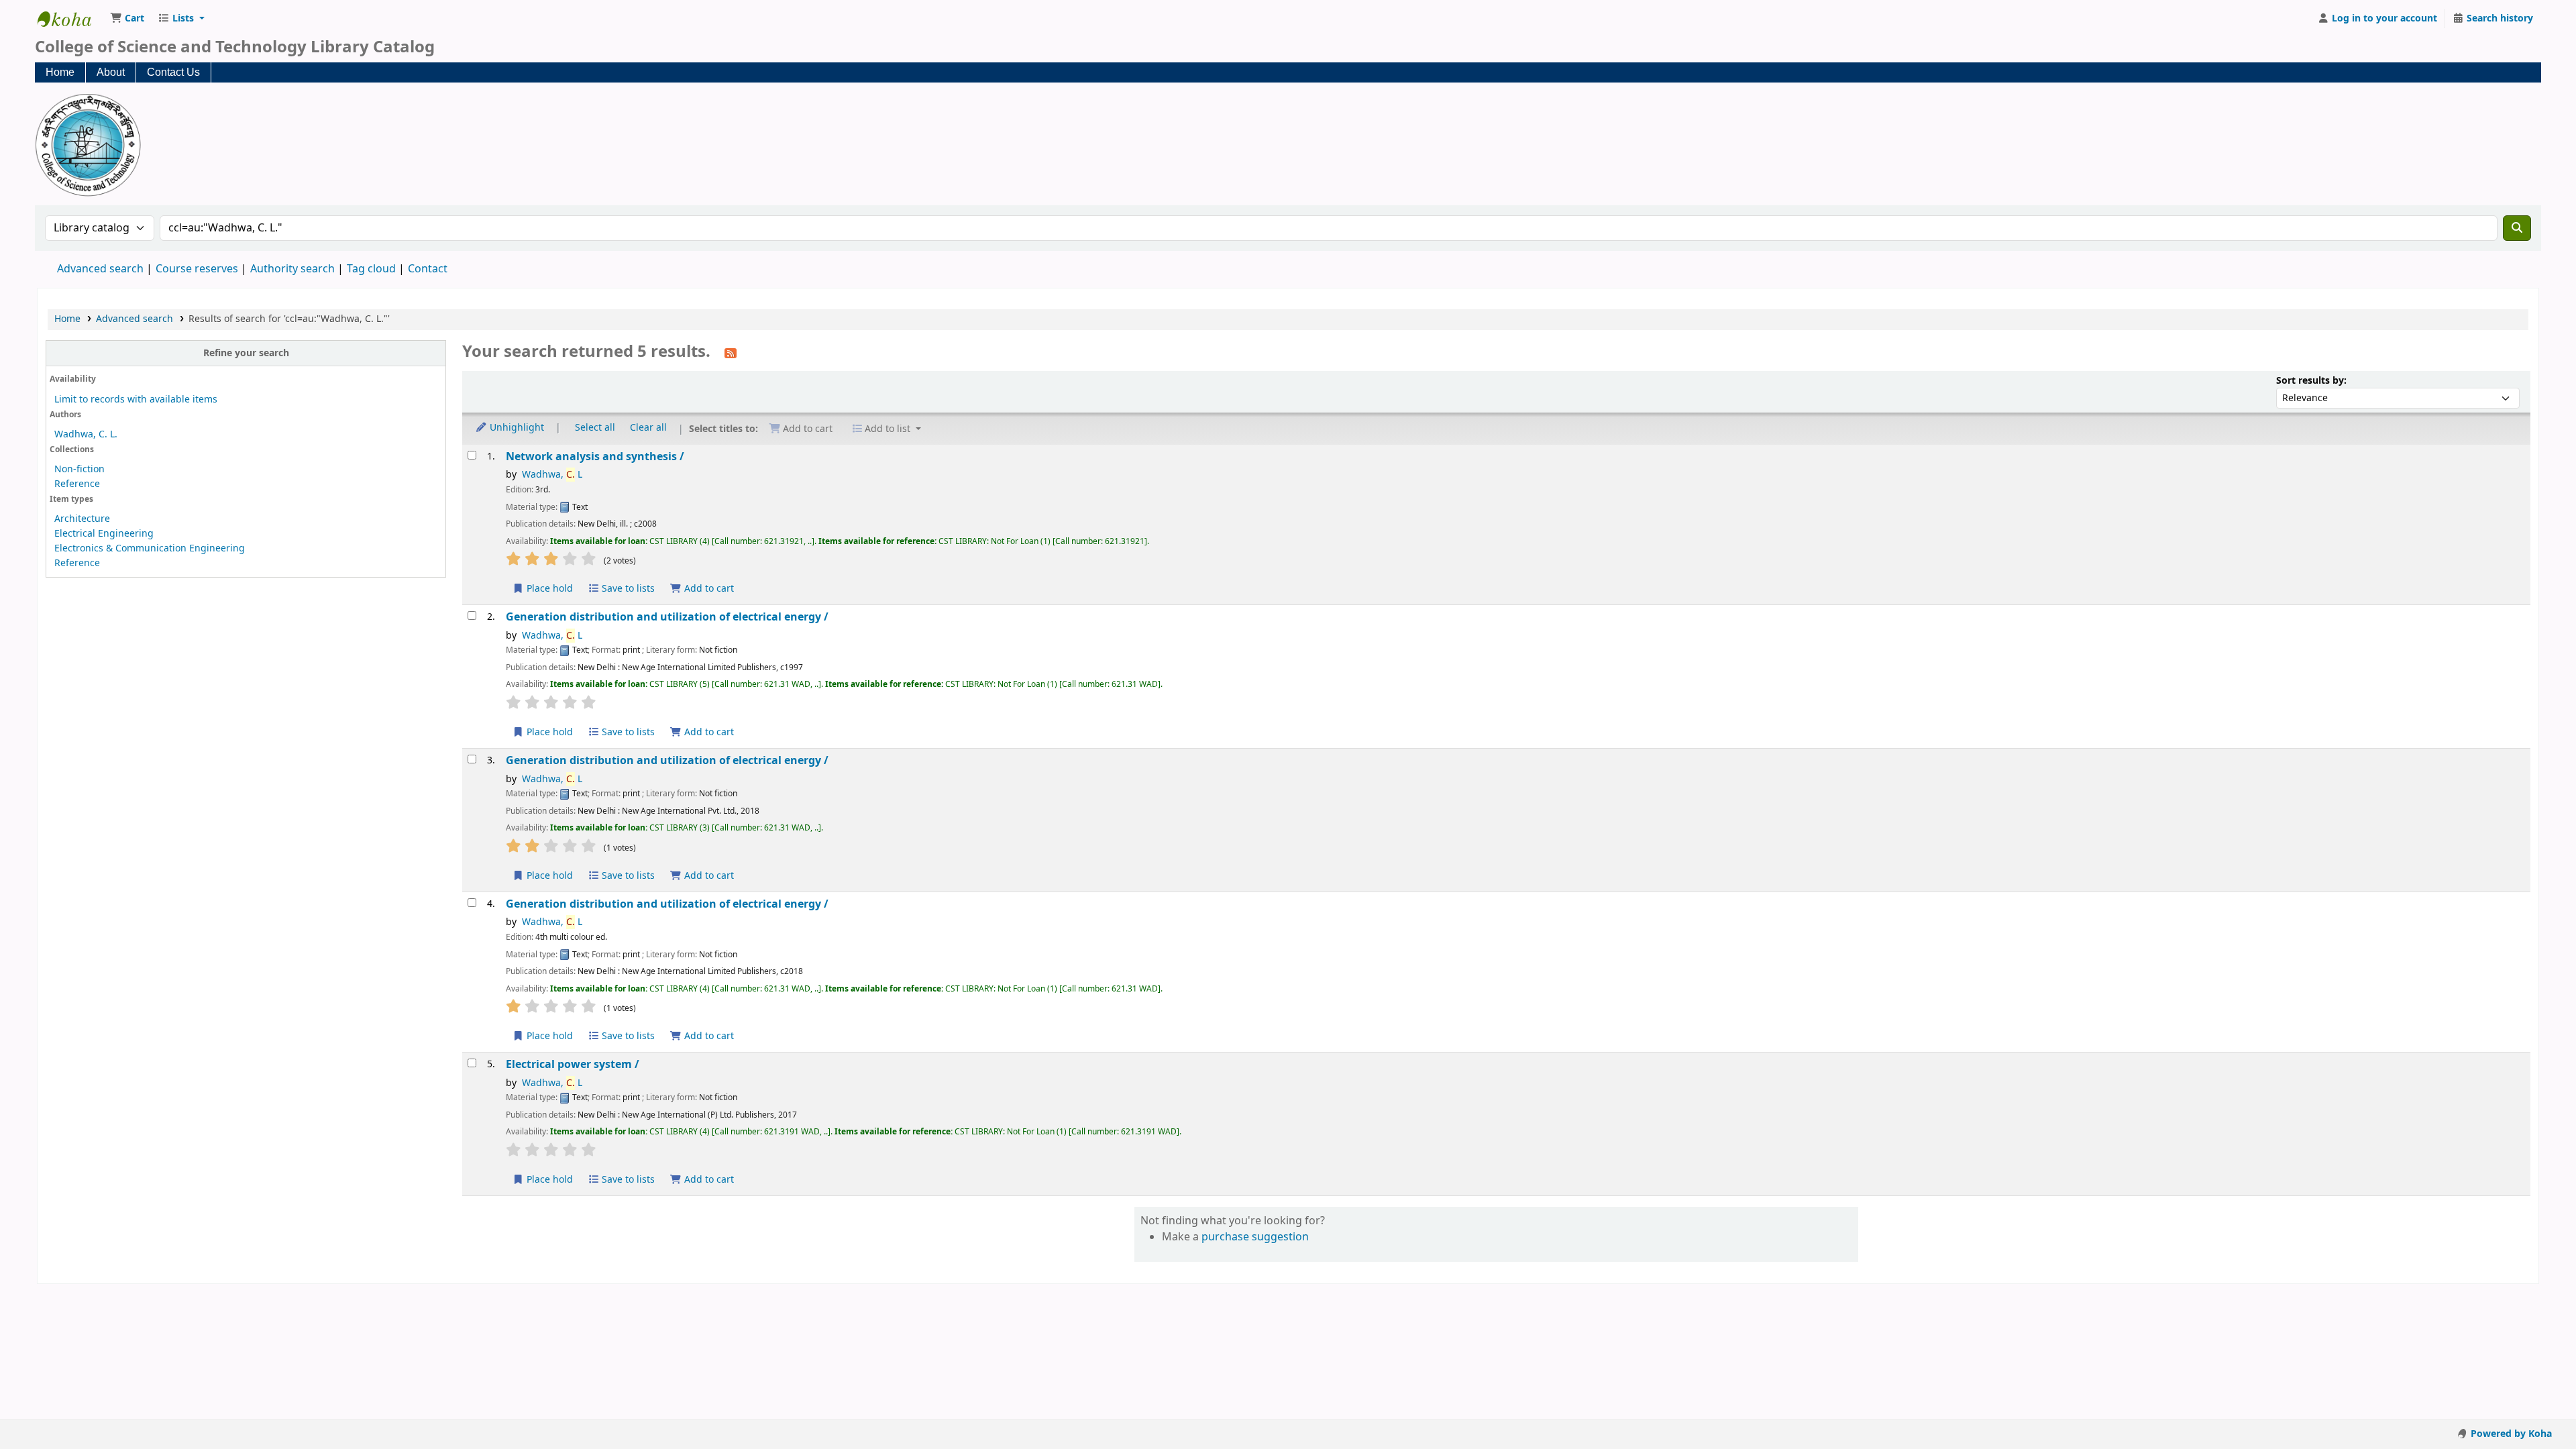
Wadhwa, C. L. (86, 434)
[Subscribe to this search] (731, 353)
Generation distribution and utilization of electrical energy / (667, 617)
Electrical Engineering (104, 534)
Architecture (82, 519)
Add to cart (708, 589)
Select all (595, 428)
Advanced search (100, 269)
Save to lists (627, 589)
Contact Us (173, 72)
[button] (127, 19)
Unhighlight (516, 428)
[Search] (2517, 228)
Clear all (648, 428)
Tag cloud (371, 269)
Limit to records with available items (136, 399)
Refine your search (246, 353)
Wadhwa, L (552, 475)
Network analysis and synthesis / (595, 457)
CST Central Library (71, 19)
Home (60, 72)
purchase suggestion (1255, 1237)
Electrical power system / (573, 1064)
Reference (77, 484)
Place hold (548, 589)
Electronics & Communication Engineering (150, 548)
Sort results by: (2311, 381)
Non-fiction (79, 469)
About (111, 72)
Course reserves (197, 269)
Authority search (292, 269)
